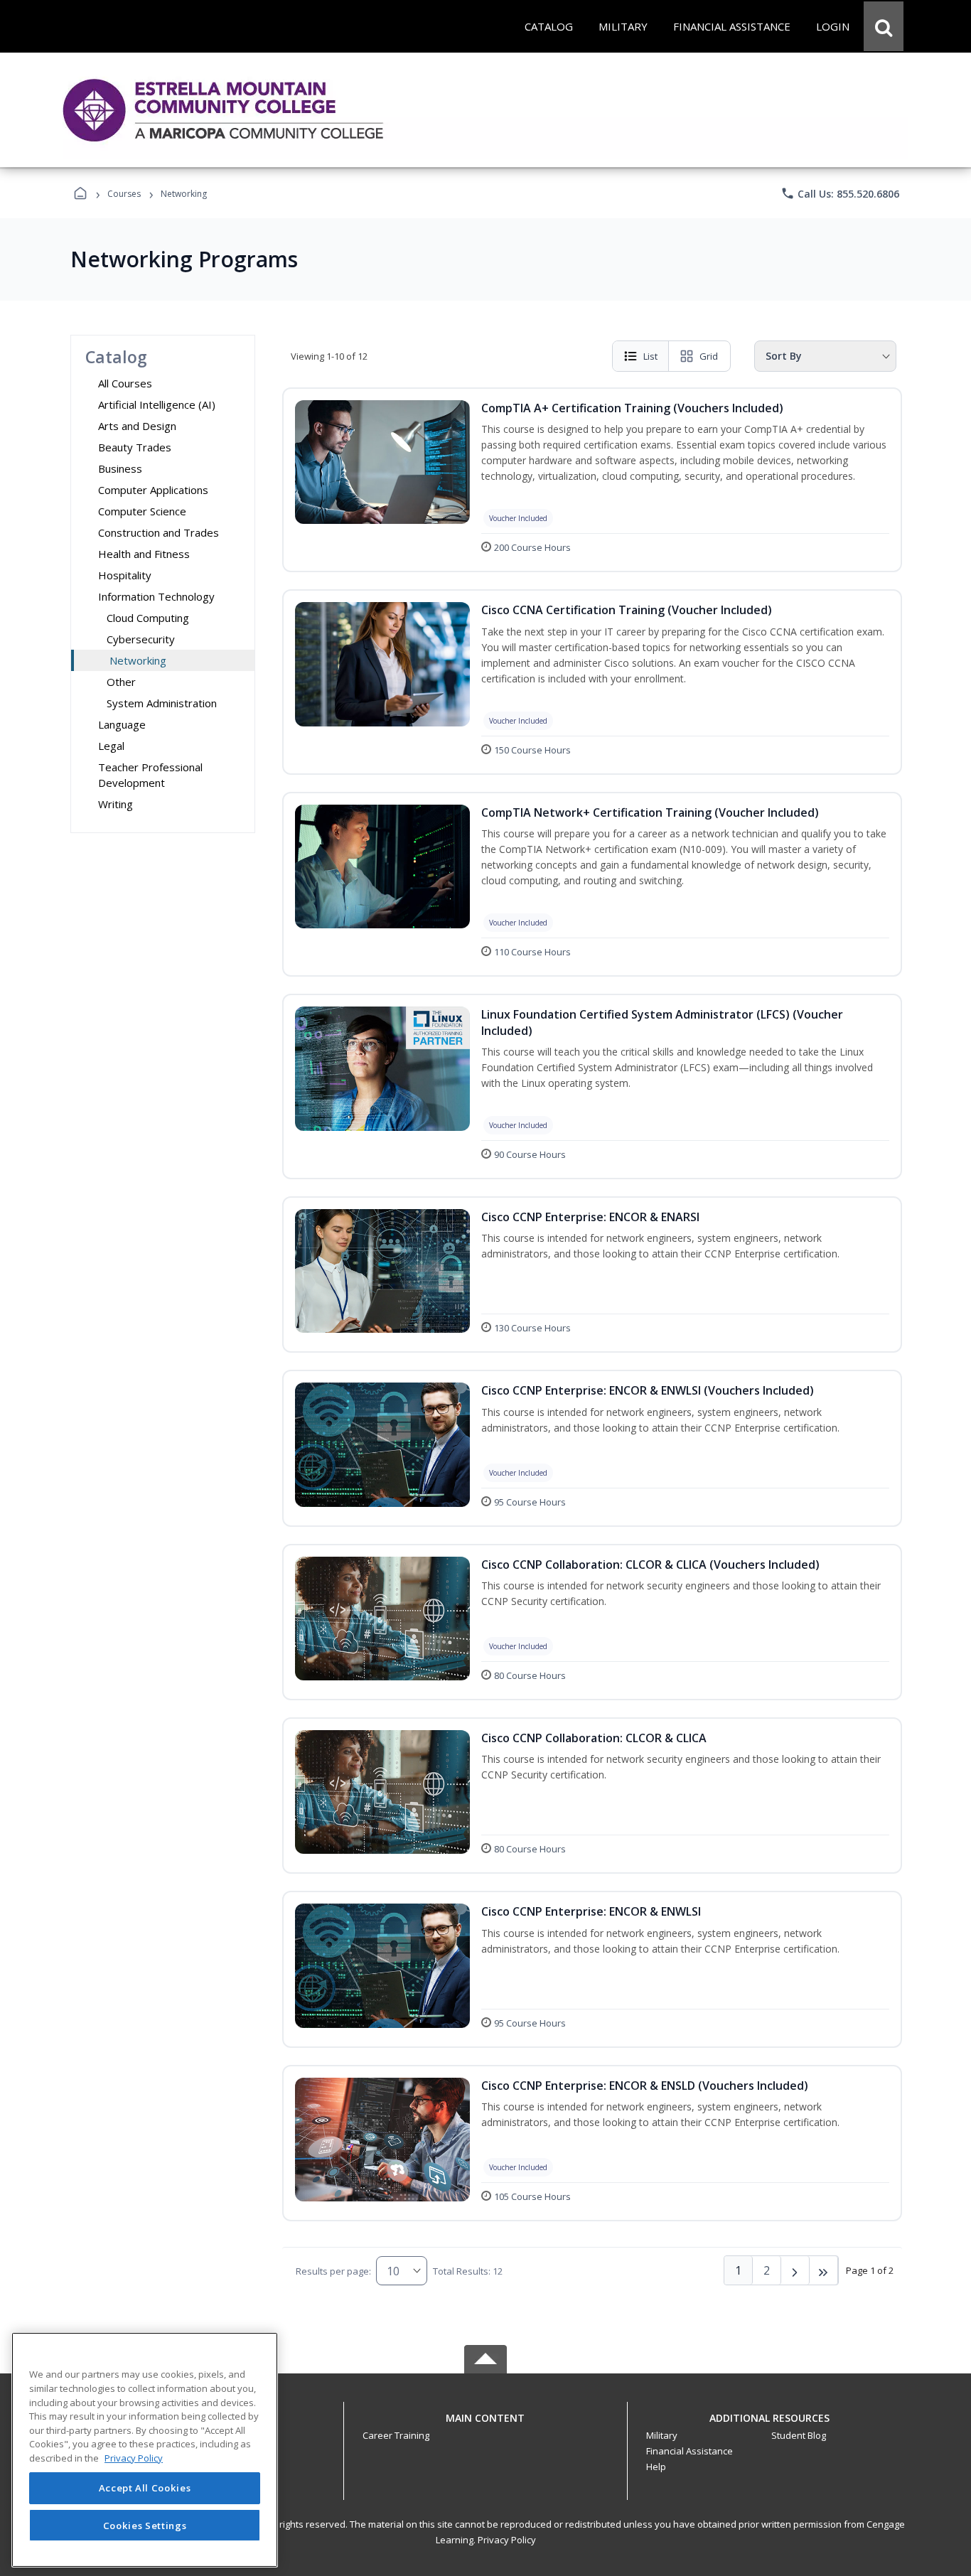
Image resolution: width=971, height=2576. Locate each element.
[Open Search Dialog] (884, 26)
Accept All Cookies (145, 2489)
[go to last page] (824, 2270)
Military (662, 2435)
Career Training (396, 2435)
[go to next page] (795, 2270)
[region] (145, 2450)
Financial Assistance (690, 2451)
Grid (709, 356)
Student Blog (799, 2435)
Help (656, 2467)
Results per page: (333, 2271)
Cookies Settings (145, 2525)
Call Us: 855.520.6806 (840, 193)
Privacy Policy (507, 2540)
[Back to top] (485, 2426)
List (650, 356)
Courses (124, 194)
